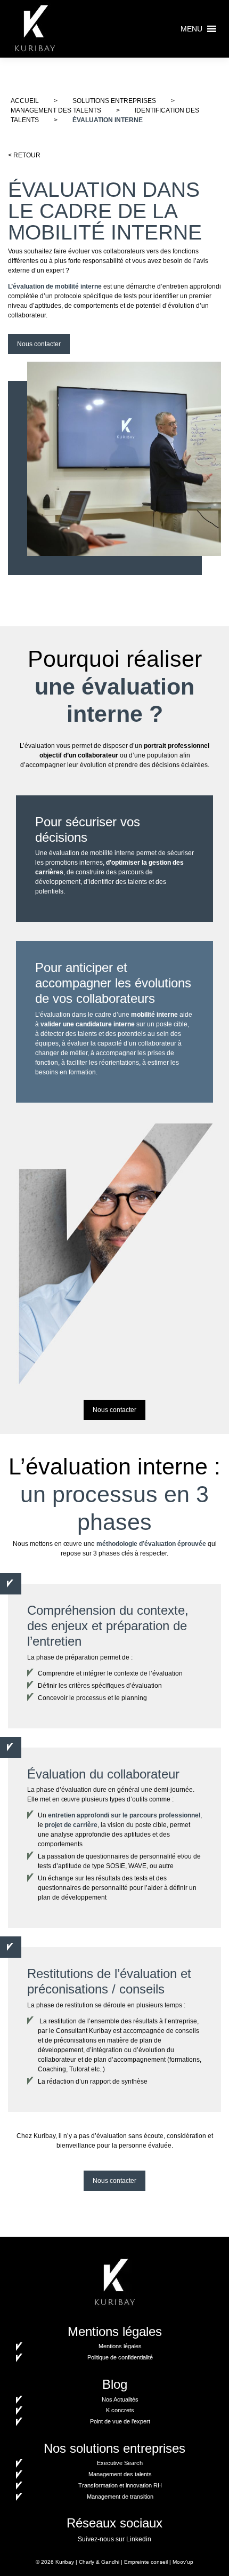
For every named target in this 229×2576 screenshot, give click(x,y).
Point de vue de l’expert (120, 2421)
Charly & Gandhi (99, 2562)
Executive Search (120, 2463)
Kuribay (65, 2562)
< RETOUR (24, 155)
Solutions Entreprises (114, 101)
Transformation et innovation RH (120, 2485)
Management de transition (120, 2497)
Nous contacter (39, 344)
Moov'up (183, 2562)
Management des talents (56, 110)
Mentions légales (120, 2346)
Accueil (25, 101)
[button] (191, 29)
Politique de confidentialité (120, 2357)
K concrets (120, 2410)
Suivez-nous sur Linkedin (114, 2539)
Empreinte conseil (146, 2562)
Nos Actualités (120, 2399)
